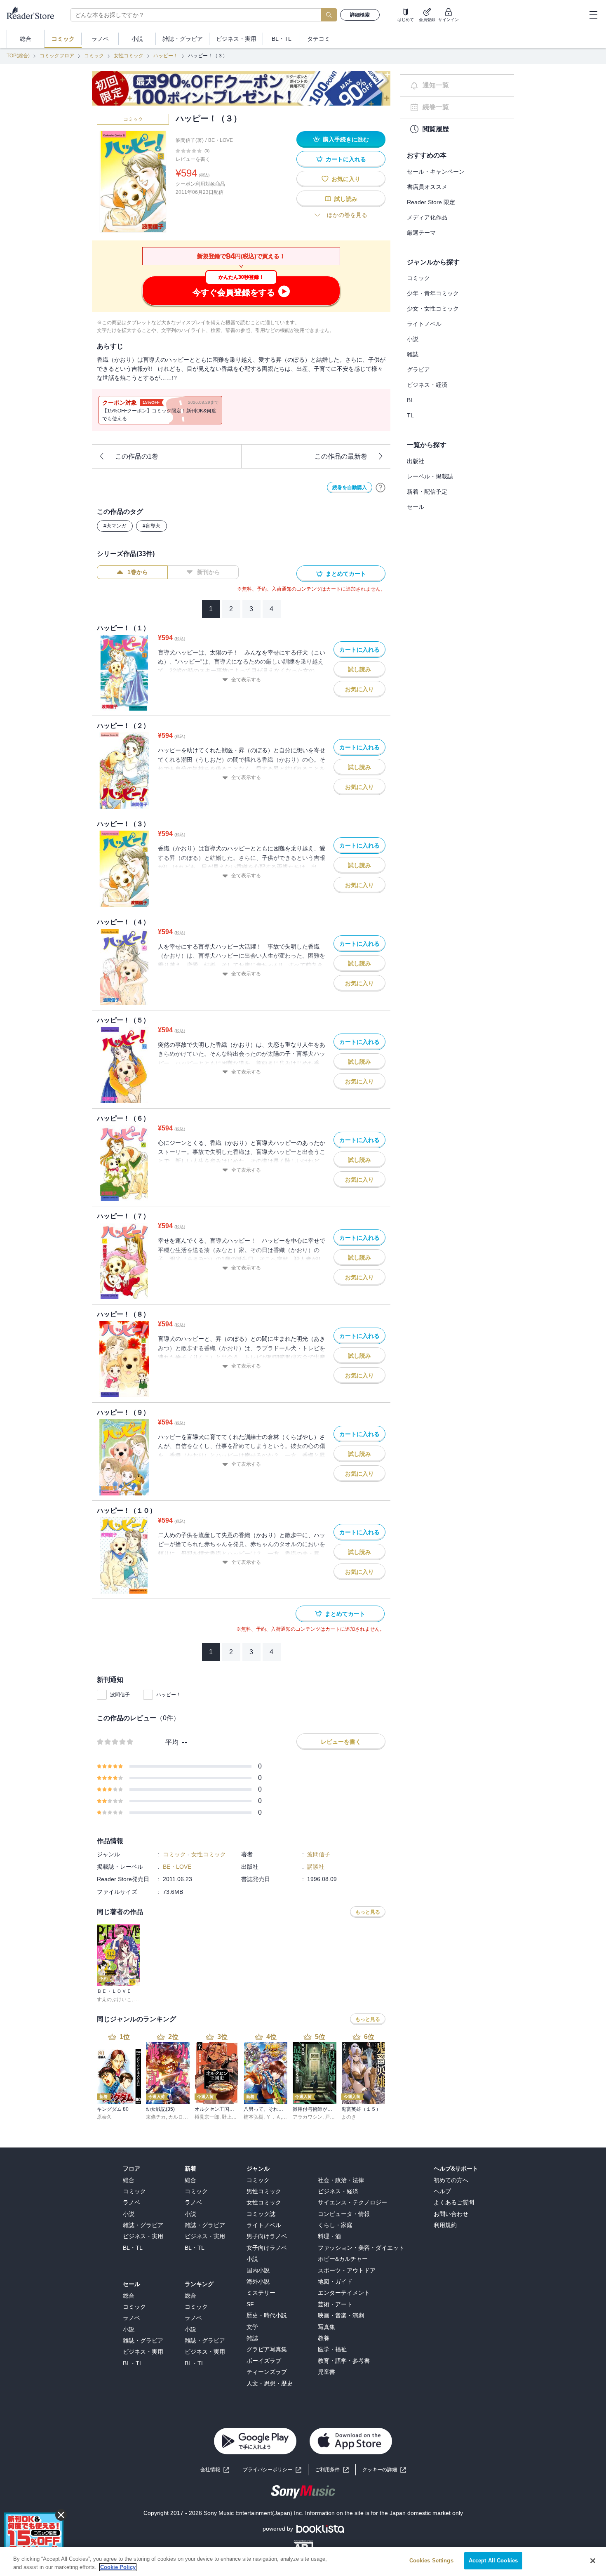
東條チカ (156, 2117)
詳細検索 (360, 15)
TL (410, 415)
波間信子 (120, 1695)
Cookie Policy (118, 2567)
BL (410, 400)
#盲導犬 (151, 526)
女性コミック (129, 56)
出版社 (416, 461)
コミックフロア (57, 56)
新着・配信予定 (427, 492)
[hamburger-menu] (593, 15)
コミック (94, 56)
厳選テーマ (421, 233)
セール (416, 507)
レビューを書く (193, 159)
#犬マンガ (115, 526)
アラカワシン (308, 2117)
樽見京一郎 (207, 2117)
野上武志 (232, 2117)
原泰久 (104, 2117)
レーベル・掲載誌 (430, 476)
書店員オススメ (427, 187)
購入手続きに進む (346, 139)
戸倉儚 (332, 2117)
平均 (172, 1742)
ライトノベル (424, 324)
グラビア (418, 370)
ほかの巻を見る (347, 215)
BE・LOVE (221, 140)
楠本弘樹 (254, 2117)
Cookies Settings (431, 2561)
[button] (384, 2470)
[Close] (593, 2561)
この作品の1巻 (137, 456)
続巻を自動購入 (350, 487)
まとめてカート (346, 574)
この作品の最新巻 (341, 456)
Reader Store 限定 (431, 202)
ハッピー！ (166, 56)
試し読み (346, 199)
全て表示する (246, 680)
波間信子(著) (190, 140)
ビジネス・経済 (427, 385)
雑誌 (413, 354)
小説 (413, 339)
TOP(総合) (18, 56)
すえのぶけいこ (114, 1999)
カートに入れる (346, 159)
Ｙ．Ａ (273, 2117)
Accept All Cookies (493, 2561)
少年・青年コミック (433, 293)
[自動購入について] (381, 487)
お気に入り (346, 179)
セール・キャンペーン (436, 172)
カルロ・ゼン (183, 2117)
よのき (349, 2117)
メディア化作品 (427, 217)
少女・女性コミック (433, 308)
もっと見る (368, 1912)
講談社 (316, 1867)
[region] (303, 2561)
